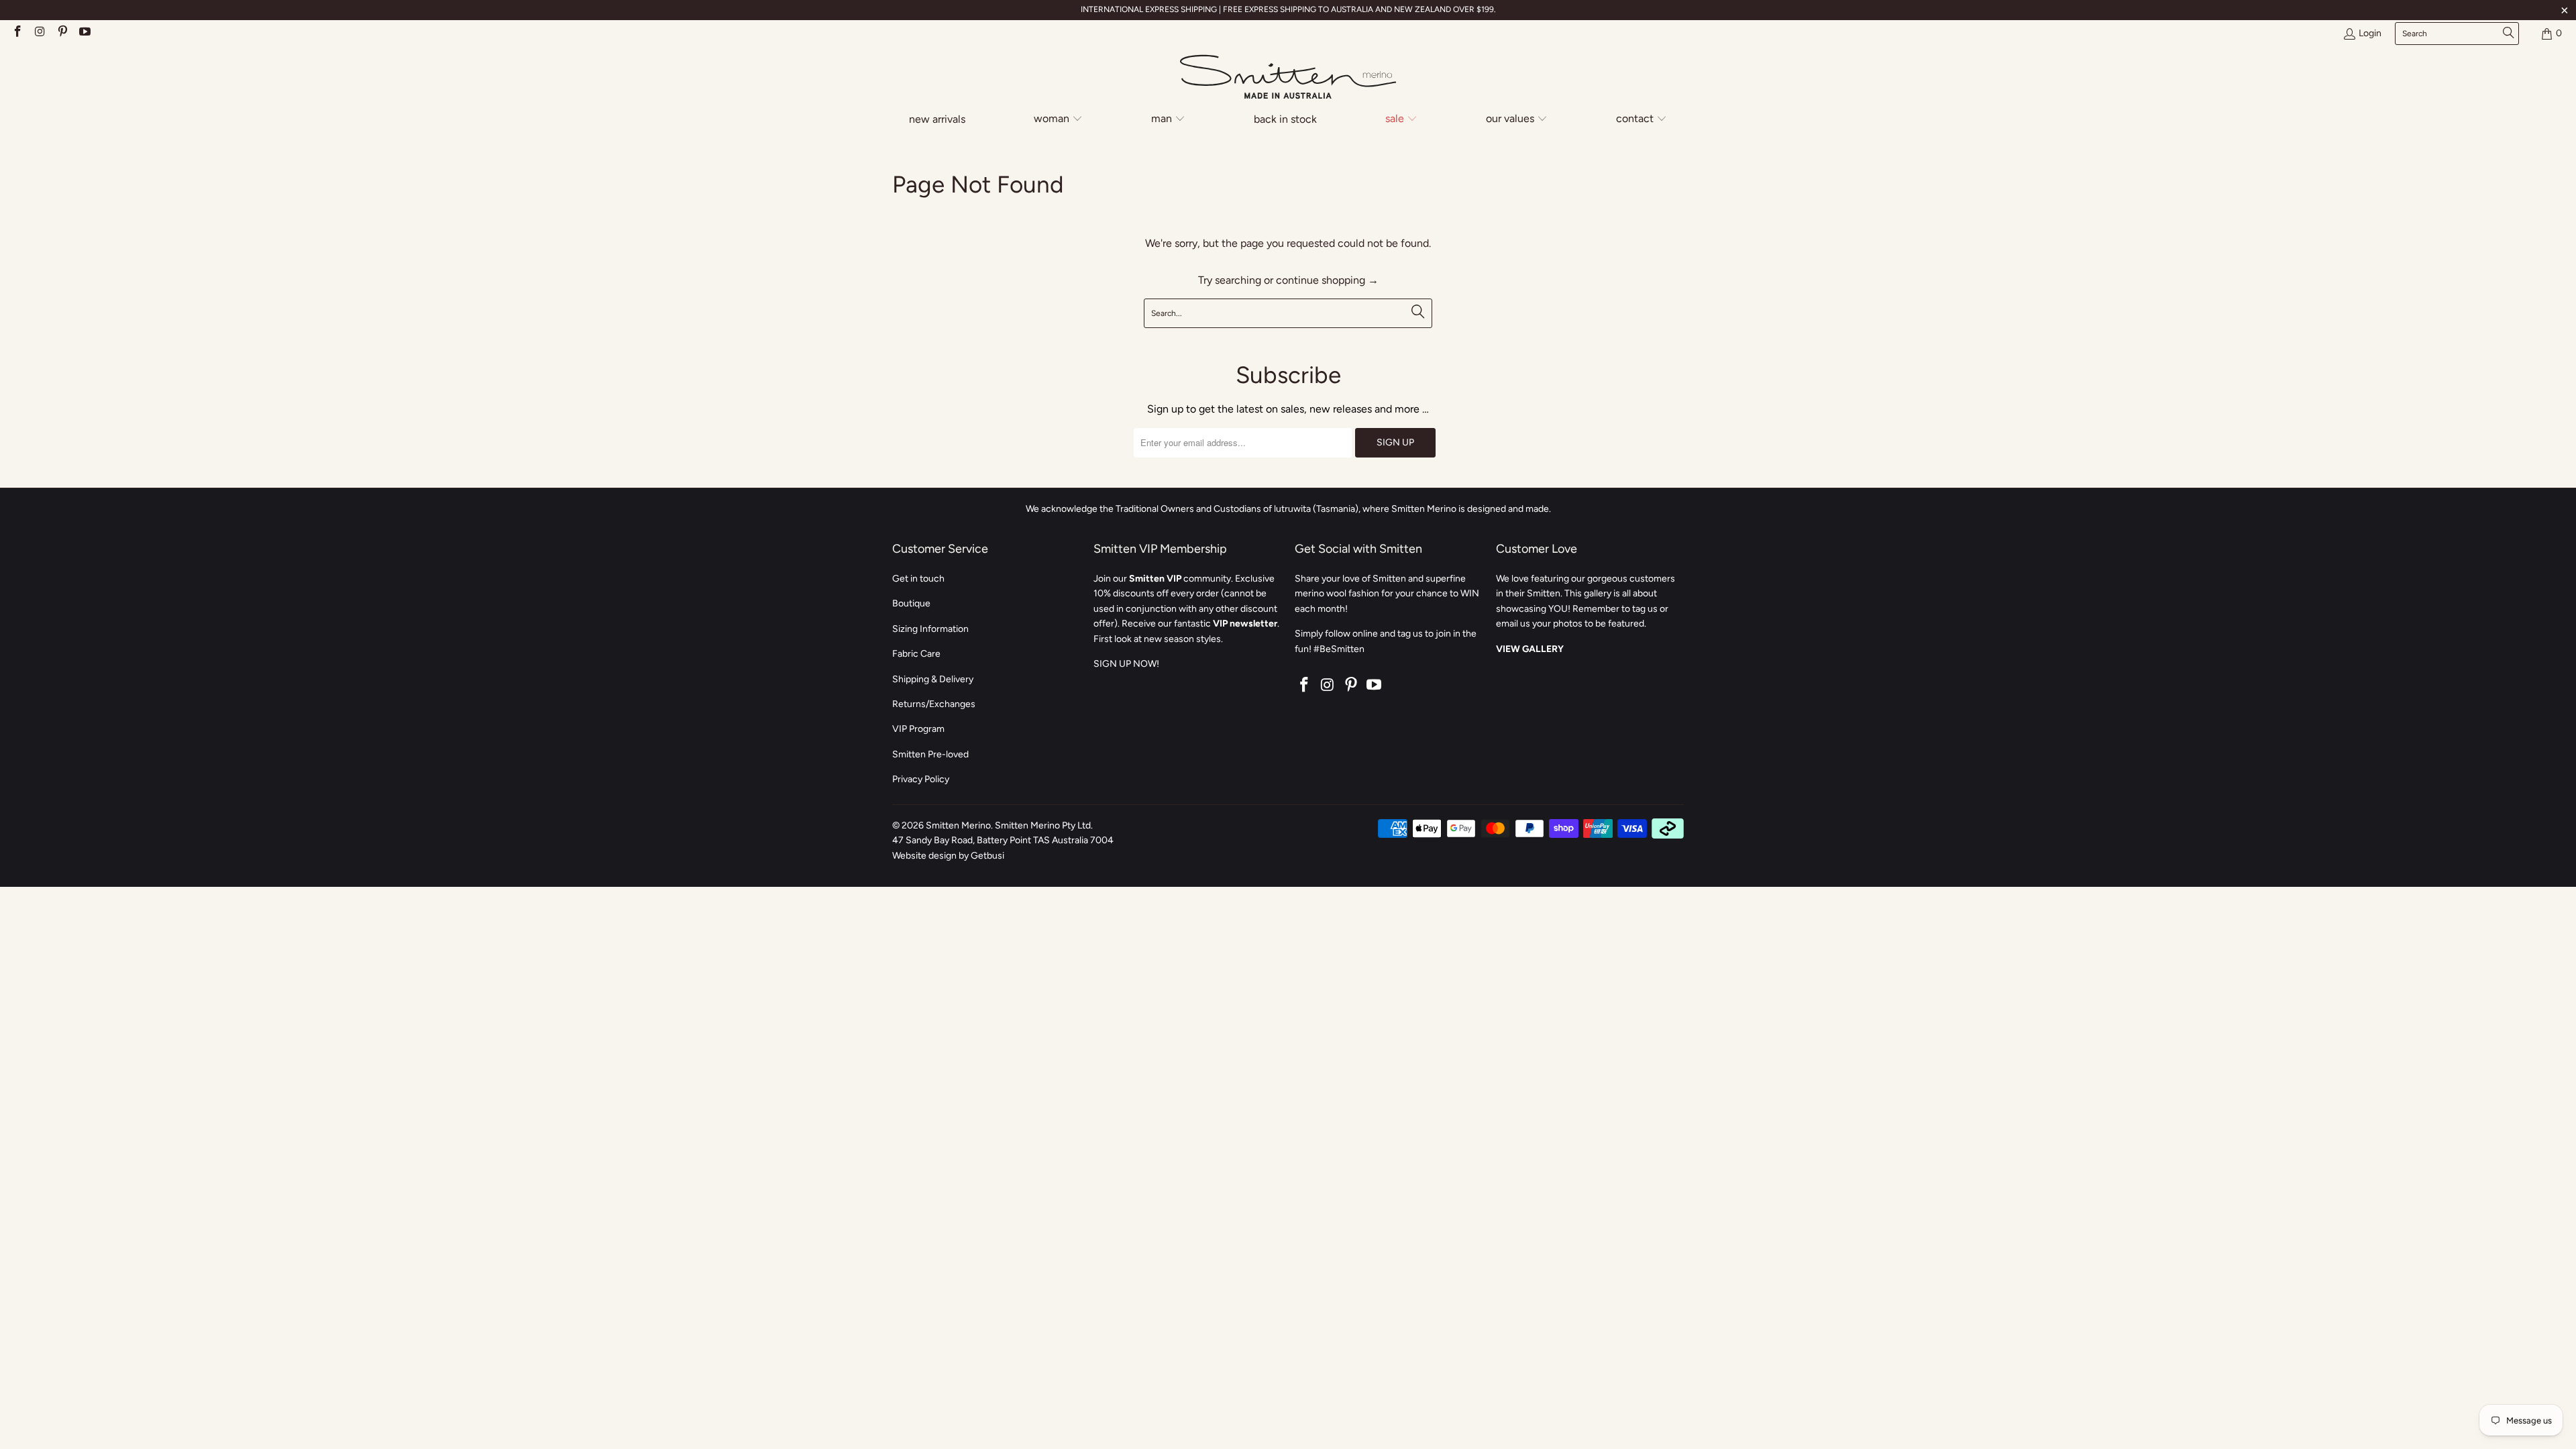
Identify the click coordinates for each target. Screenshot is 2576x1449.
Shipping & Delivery (933, 679)
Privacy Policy (921, 779)
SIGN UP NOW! (1126, 664)
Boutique (911, 603)
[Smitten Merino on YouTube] (85, 33)
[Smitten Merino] (1288, 78)
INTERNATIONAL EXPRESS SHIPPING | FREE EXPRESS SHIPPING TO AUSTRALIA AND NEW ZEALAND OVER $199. (1288, 9)
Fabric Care (916, 654)
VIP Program (918, 729)
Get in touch (918, 579)
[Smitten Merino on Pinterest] (62, 33)
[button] (1058, 120)
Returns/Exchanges (934, 704)
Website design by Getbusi (948, 856)
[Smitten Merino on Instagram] (40, 33)
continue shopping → (1327, 280)
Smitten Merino (958, 825)
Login (2370, 33)
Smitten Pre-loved (930, 754)
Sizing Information (930, 629)
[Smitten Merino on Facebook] (17, 33)
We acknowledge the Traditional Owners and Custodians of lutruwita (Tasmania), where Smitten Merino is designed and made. (1288, 509)
